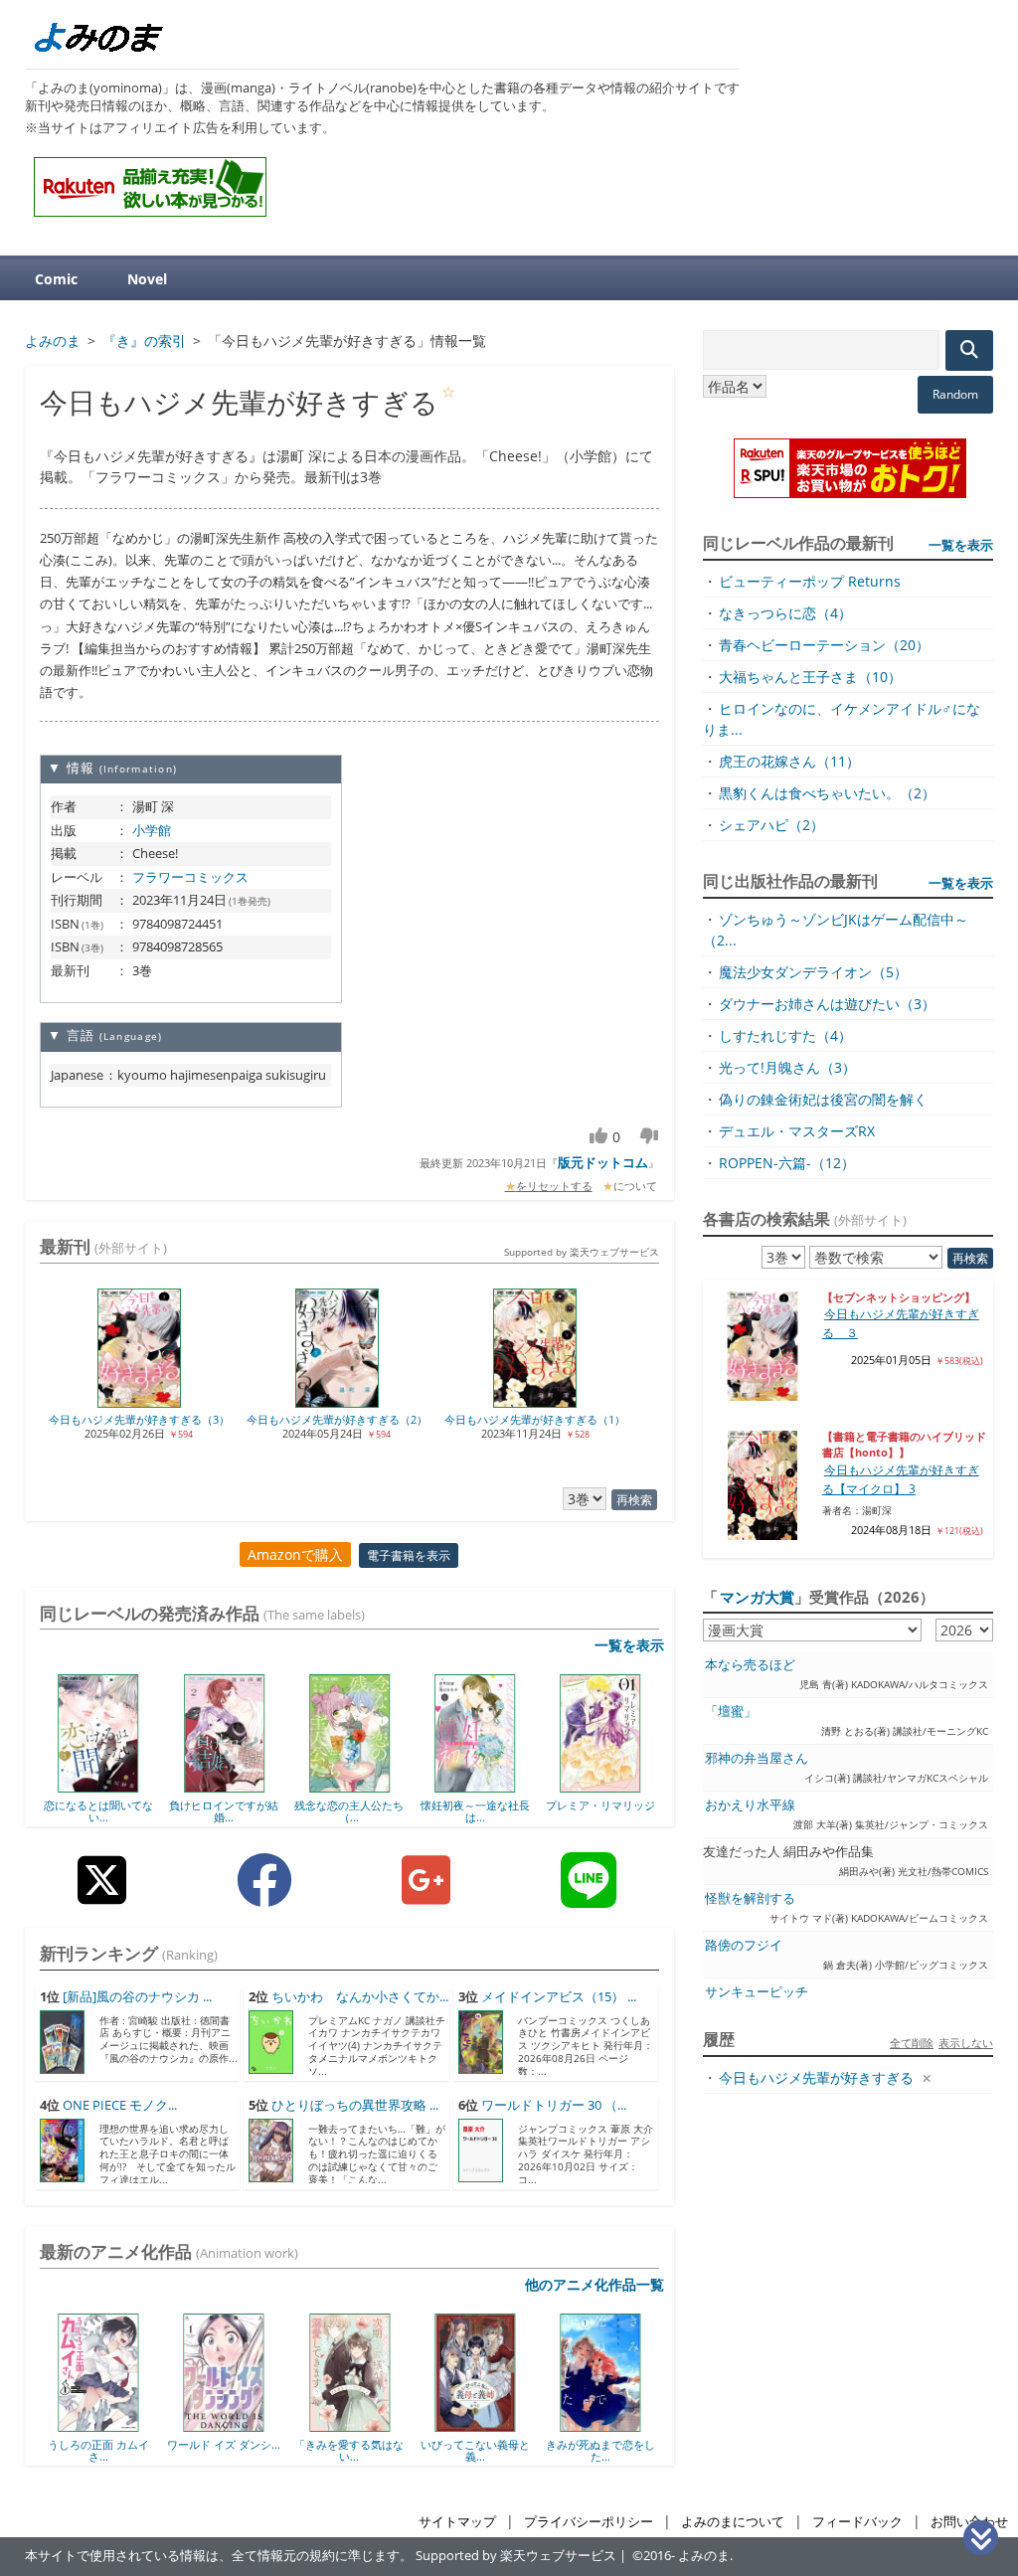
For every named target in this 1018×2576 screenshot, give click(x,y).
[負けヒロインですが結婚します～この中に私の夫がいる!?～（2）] (224, 1786)
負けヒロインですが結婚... (224, 1811)
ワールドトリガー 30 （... (554, 2105)
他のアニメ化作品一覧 (594, 2284)
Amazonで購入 (295, 1554)
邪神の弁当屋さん (757, 1758)
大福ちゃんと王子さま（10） (810, 677)
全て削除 (912, 2043)
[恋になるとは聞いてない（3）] (99, 1786)
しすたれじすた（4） (785, 1035)
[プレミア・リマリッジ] (600, 1786)
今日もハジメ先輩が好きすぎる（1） (535, 1419)
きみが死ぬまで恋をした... (488, 2450)
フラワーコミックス (190, 877)
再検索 (634, 1500)
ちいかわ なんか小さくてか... (360, 1997)
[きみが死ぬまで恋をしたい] (488, 2425)
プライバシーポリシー (589, 2522)
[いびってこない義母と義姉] (362, 2425)
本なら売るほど (750, 1665)
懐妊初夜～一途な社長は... (475, 1811)
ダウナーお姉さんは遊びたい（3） (827, 1004)
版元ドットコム (603, 1162)
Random (955, 394)
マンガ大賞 (757, 1597)
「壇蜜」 (731, 1712)
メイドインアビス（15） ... (559, 1997)
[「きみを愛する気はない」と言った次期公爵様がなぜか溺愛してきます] (237, 2425)
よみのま (704, 2556)
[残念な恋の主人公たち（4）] (349, 1786)
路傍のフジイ (744, 1945)
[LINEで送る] (589, 1895)
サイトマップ (457, 2522)
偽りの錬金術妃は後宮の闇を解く (823, 1099)
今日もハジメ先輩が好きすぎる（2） (337, 1419)
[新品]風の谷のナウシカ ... (137, 1997)
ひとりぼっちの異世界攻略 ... (355, 2105)
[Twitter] (102, 1895)
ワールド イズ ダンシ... (111, 2444)
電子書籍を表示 (409, 1555)
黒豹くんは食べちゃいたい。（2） (827, 793)
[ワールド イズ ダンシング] (112, 2425)
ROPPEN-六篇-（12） (787, 1163)
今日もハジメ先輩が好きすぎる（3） (139, 1419)
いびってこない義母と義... (363, 2450)
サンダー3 (613, 2444)
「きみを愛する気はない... (237, 2450)
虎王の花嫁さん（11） (789, 761)
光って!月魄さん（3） (787, 1067)
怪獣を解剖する (750, 1898)
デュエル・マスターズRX (797, 1131)
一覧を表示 (629, 1645)
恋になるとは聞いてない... (98, 1811)
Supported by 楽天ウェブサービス (582, 1252)
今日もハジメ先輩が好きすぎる (816, 2077)
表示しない (966, 2043)
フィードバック (857, 2522)
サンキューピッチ (757, 1992)
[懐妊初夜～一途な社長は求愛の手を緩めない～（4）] (475, 1786)
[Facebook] (264, 1895)
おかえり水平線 (750, 1805)
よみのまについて (733, 2522)
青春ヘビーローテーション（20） (824, 645)
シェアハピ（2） (771, 825)
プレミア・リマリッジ (600, 1805)
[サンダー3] (613, 2425)
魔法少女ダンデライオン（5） (813, 972)
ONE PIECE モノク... (120, 2105)
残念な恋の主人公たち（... (349, 1811)
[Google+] (426, 1895)
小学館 (152, 830)
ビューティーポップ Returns (810, 581)
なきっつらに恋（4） (785, 613)
